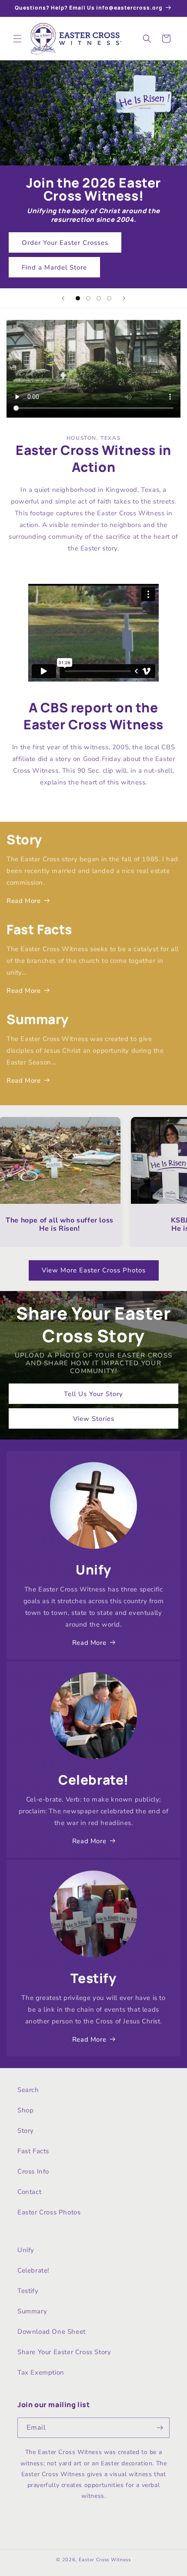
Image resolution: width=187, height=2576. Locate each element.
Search (28, 2090)
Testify (28, 2291)
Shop (25, 2110)
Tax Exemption (41, 2372)
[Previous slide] (63, 298)
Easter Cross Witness (105, 2560)
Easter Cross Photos (49, 2212)
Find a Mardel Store (54, 267)
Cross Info (33, 2171)
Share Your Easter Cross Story (64, 2352)
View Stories (94, 1418)
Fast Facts (33, 2151)
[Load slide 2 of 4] (88, 298)
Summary (32, 2311)
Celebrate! (33, 2270)
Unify (26, 2250)
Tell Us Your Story (93, 1393)
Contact (29, 2192)
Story (26, 2131)
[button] (17, 39)
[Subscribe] (160, 2428)
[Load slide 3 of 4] (99, 298)
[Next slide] (124, 298)
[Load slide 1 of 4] (78, 298)
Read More (23, 901)
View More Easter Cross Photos (94, 1270)
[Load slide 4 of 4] (109, 298)
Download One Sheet (52, 2332)
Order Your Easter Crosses (65, 243)
